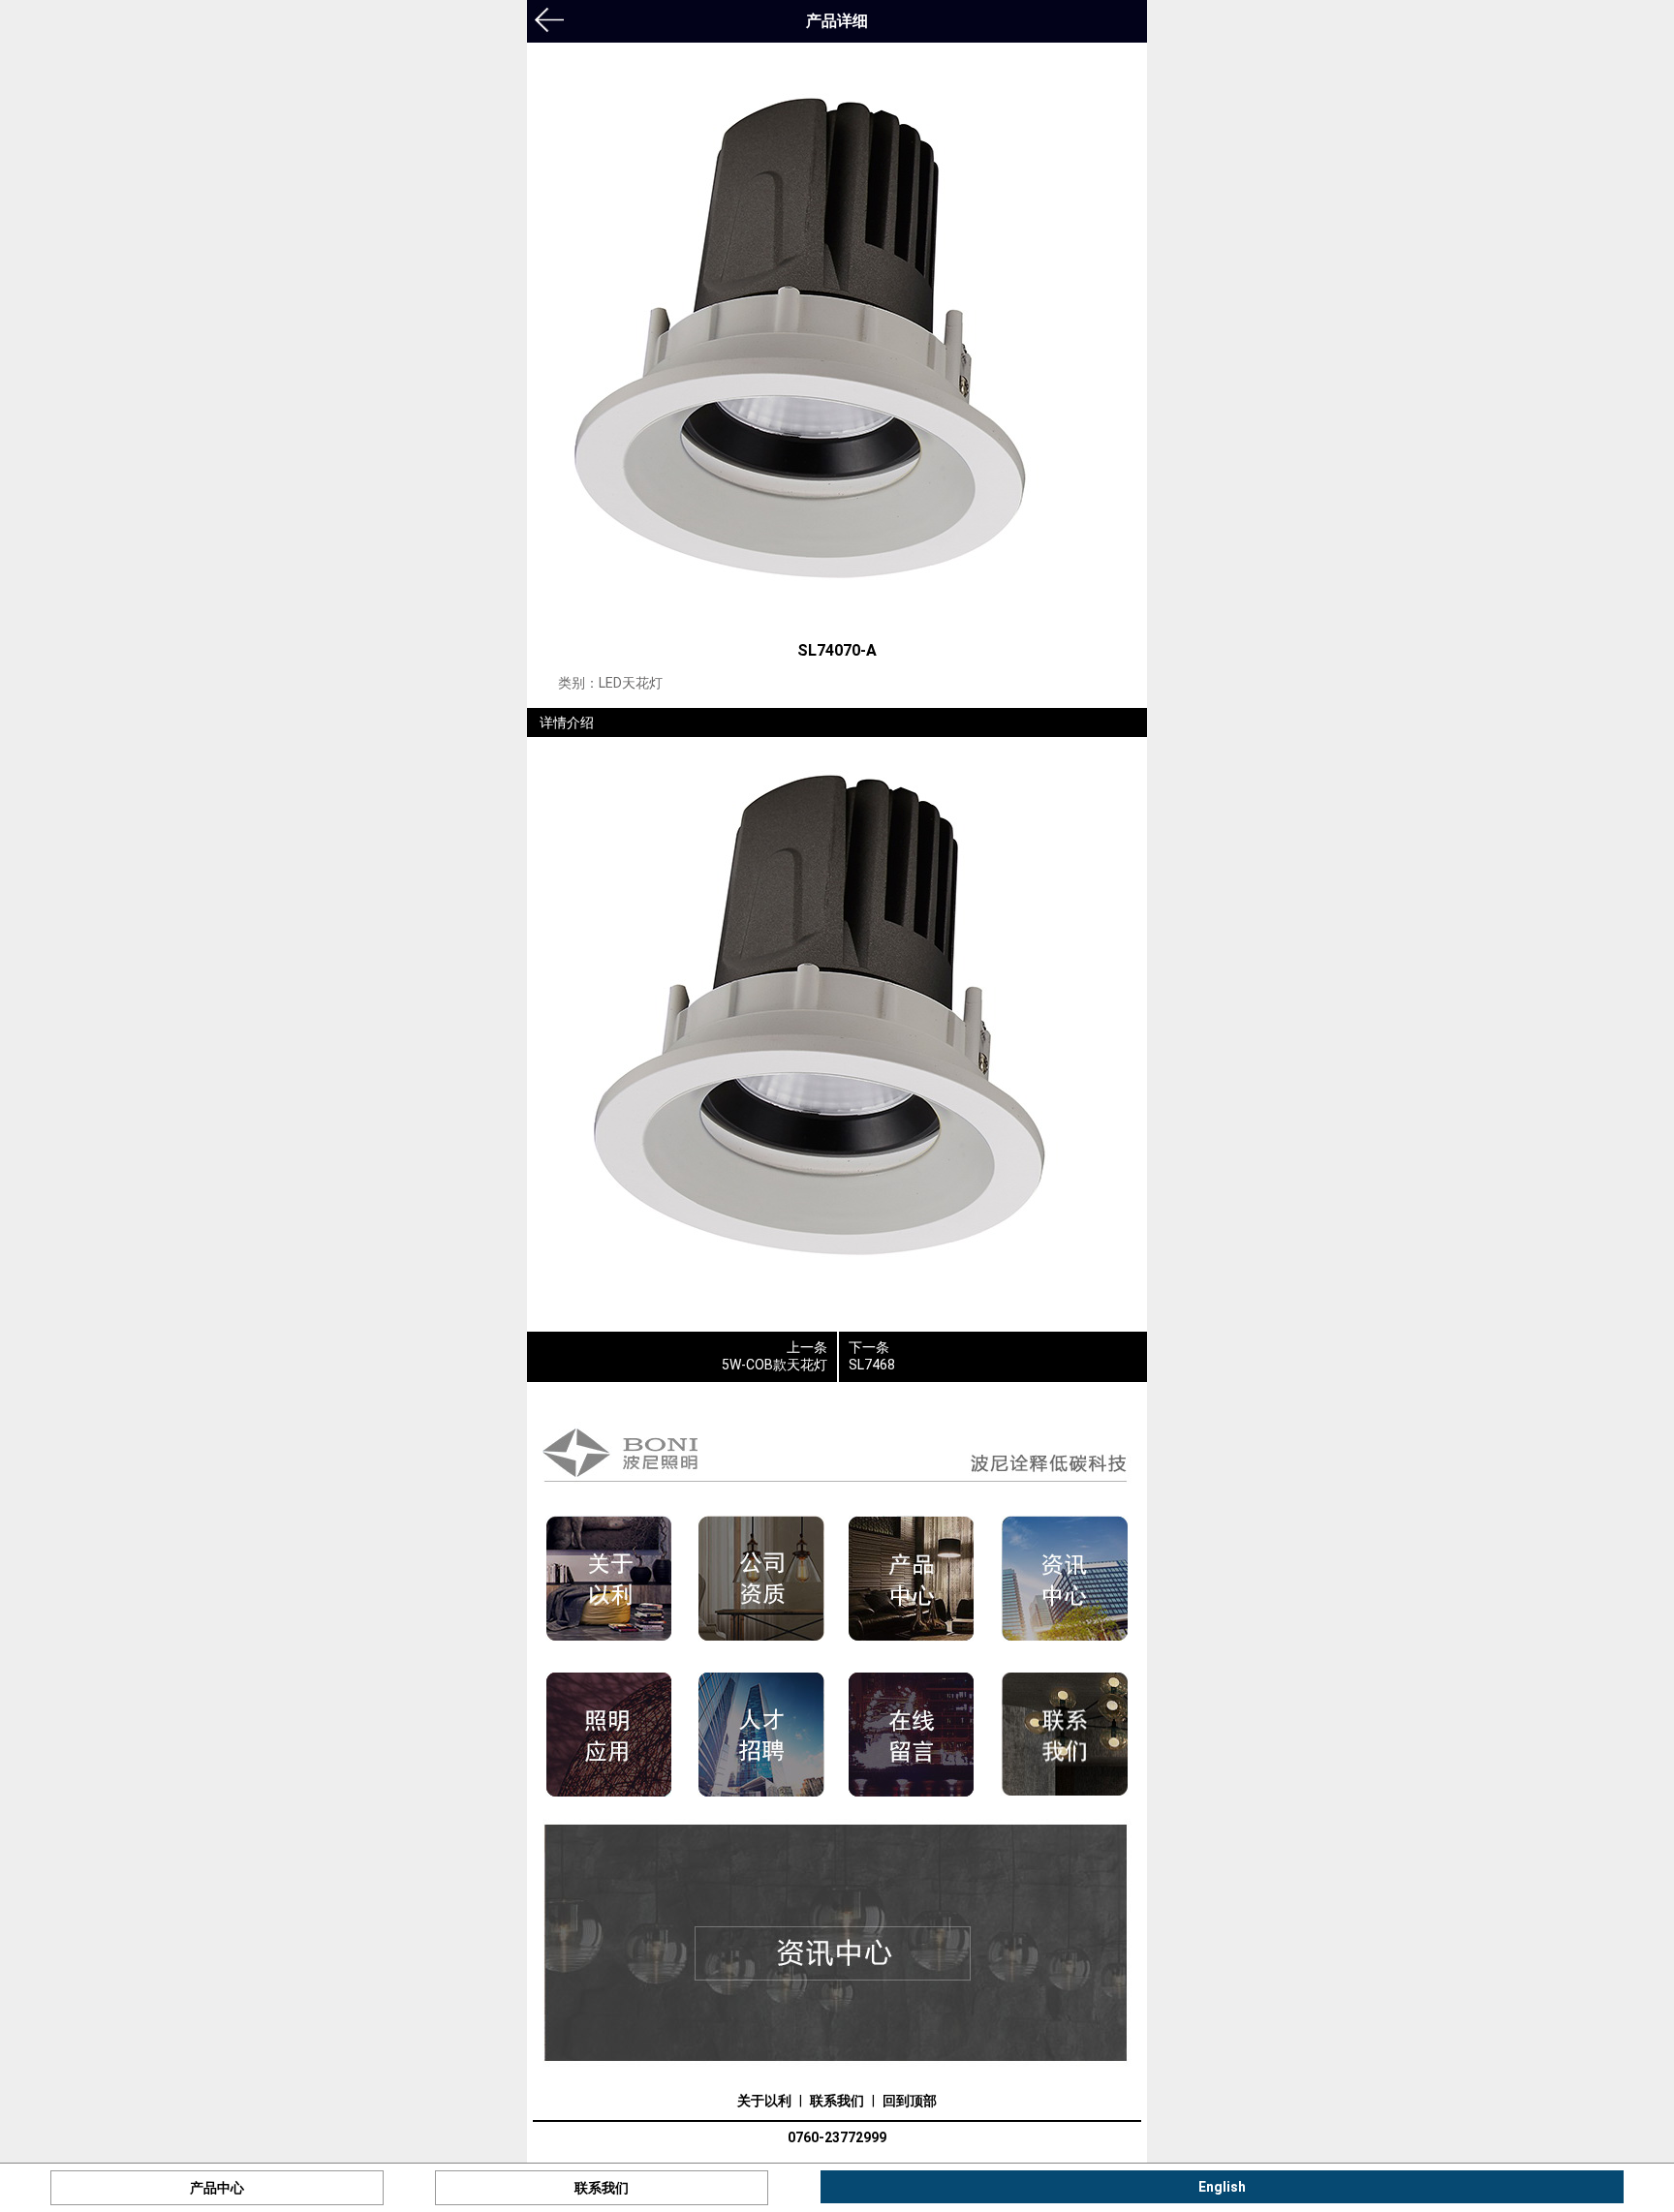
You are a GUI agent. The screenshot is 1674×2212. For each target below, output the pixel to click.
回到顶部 (910, 2101)
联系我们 (837, 2101)
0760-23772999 (837, 2137)
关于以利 (764, 2101)
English (1222, 2187)
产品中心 (217, 2188)
